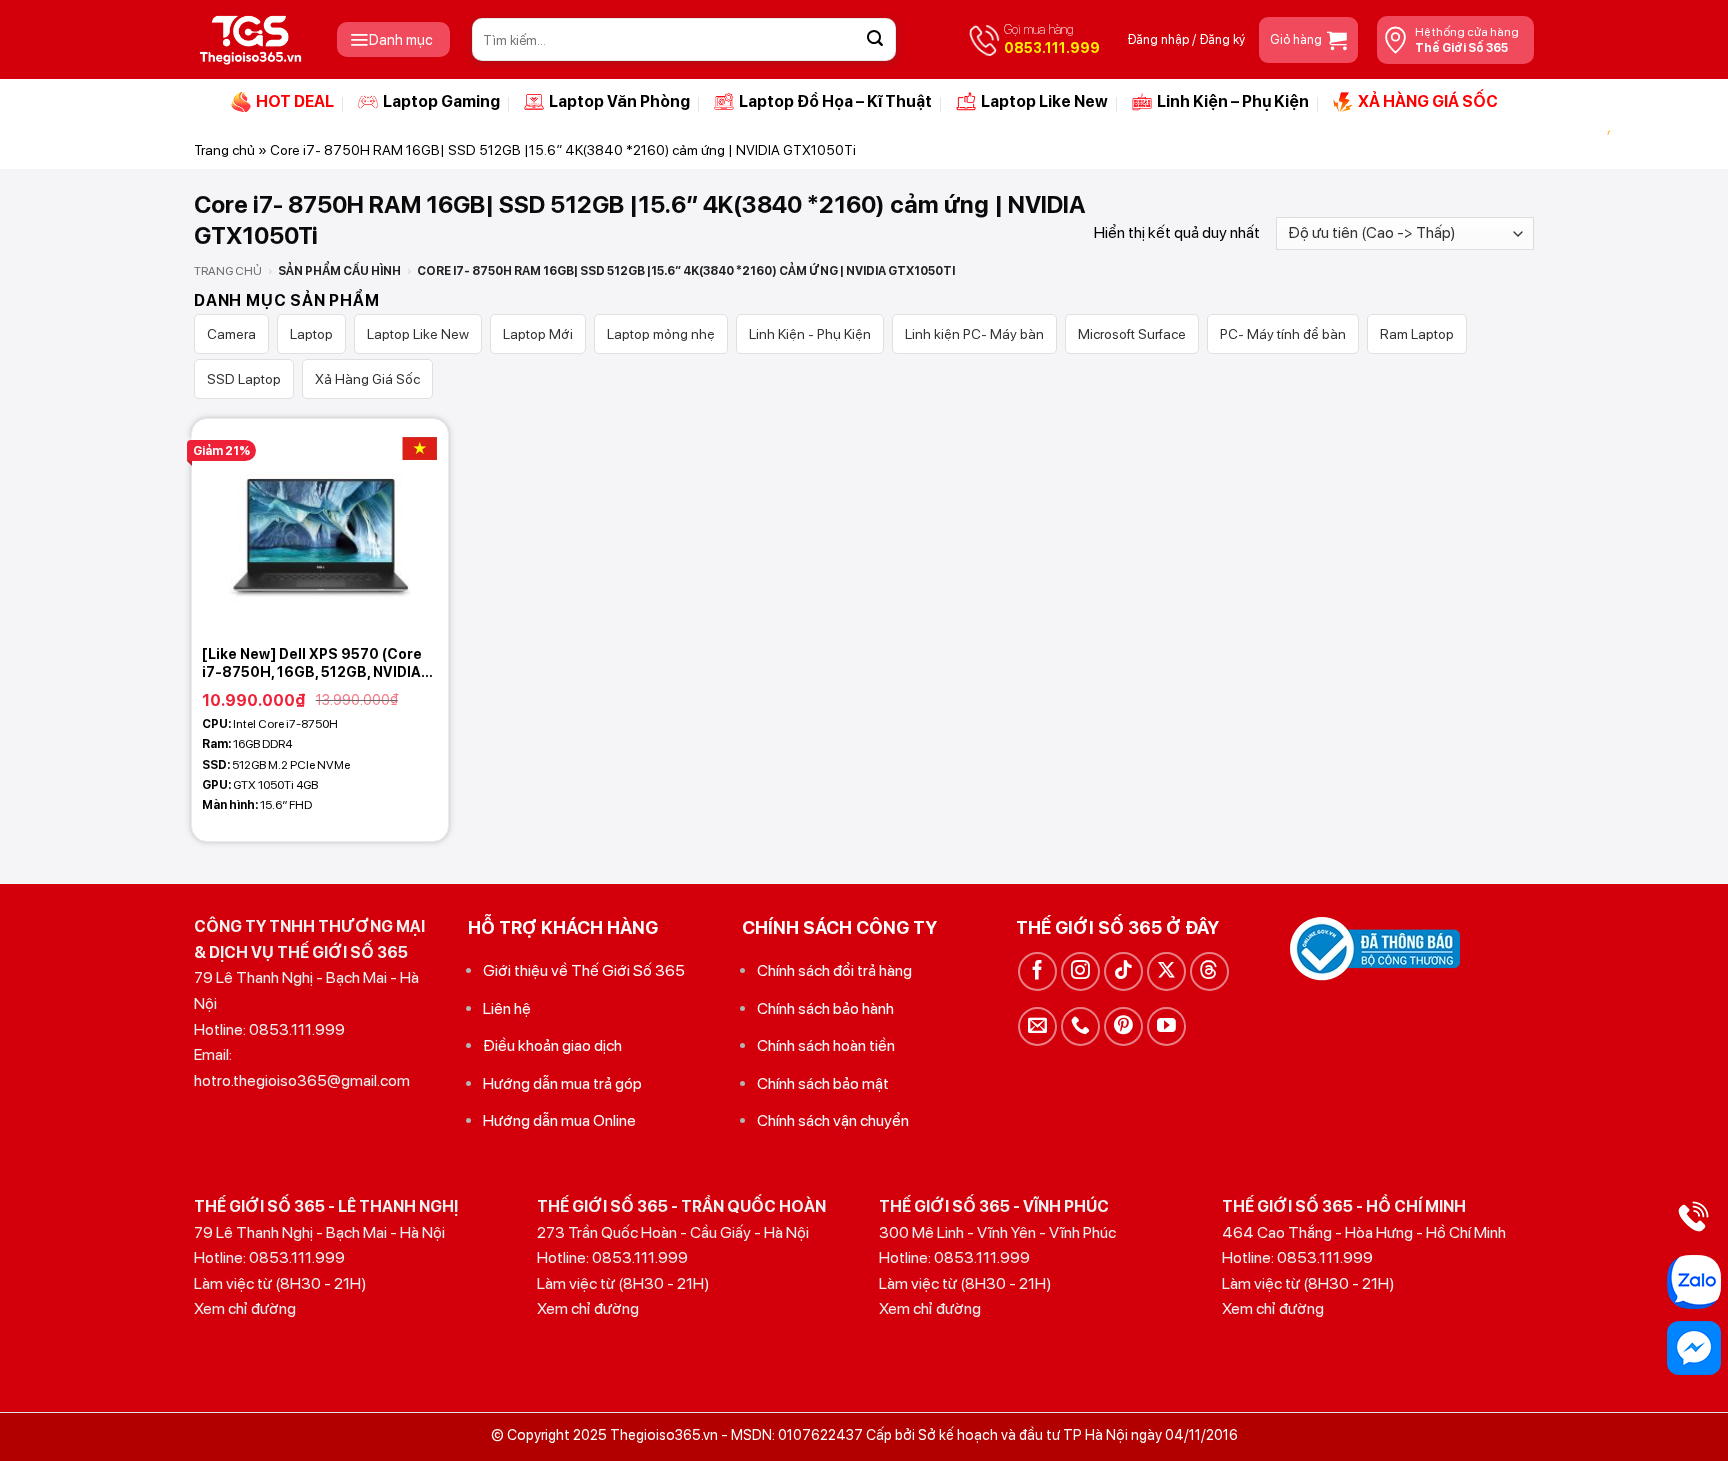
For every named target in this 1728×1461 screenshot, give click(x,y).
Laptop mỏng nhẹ (661, 334)
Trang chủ (224, 150)
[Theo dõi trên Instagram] (1080, 971)
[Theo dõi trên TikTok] (1123, 971)
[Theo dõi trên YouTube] (1166, 1026)
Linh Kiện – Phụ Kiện (1233, 101)
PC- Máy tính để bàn (1283, 334)
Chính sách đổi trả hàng (834, 970)
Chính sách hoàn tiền (826, 1045)
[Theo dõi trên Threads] (1209, 971)
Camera (231, 334)
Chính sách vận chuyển (833, 1120)
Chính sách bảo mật (823, 1083)
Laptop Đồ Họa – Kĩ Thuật (835, 101)
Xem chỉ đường (245, 1308)
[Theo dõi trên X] (1166, 971)
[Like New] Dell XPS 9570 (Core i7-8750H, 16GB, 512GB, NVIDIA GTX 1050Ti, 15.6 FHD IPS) (312, 663)
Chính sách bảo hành (825, 1008)
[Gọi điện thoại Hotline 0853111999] (1694, 1216)
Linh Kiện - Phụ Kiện (810, 334)
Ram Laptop (1417, 334)
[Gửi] (875, 40)
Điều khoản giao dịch (552, 1045)
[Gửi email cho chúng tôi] (1037, 1026)
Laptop (311, 334)
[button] (393, 39)
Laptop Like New (1044, 101)
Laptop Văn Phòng (619, 101)
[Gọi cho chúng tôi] (1080, 1026)
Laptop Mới (538, 334)
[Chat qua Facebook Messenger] (1694, 1348)
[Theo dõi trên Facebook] (1037, 971)
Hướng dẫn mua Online (559, 1120)
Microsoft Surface (1132, 334)
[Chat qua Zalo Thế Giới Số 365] (1694, 1282)
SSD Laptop (244, 379)
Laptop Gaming (441, 101)
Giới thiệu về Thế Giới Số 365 (584, 970)
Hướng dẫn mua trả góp (562, 1083)
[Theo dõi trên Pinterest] (1123, 1026)
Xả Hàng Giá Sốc (367, 379)
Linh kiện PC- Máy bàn (974, 334)
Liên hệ (507, 1008)
